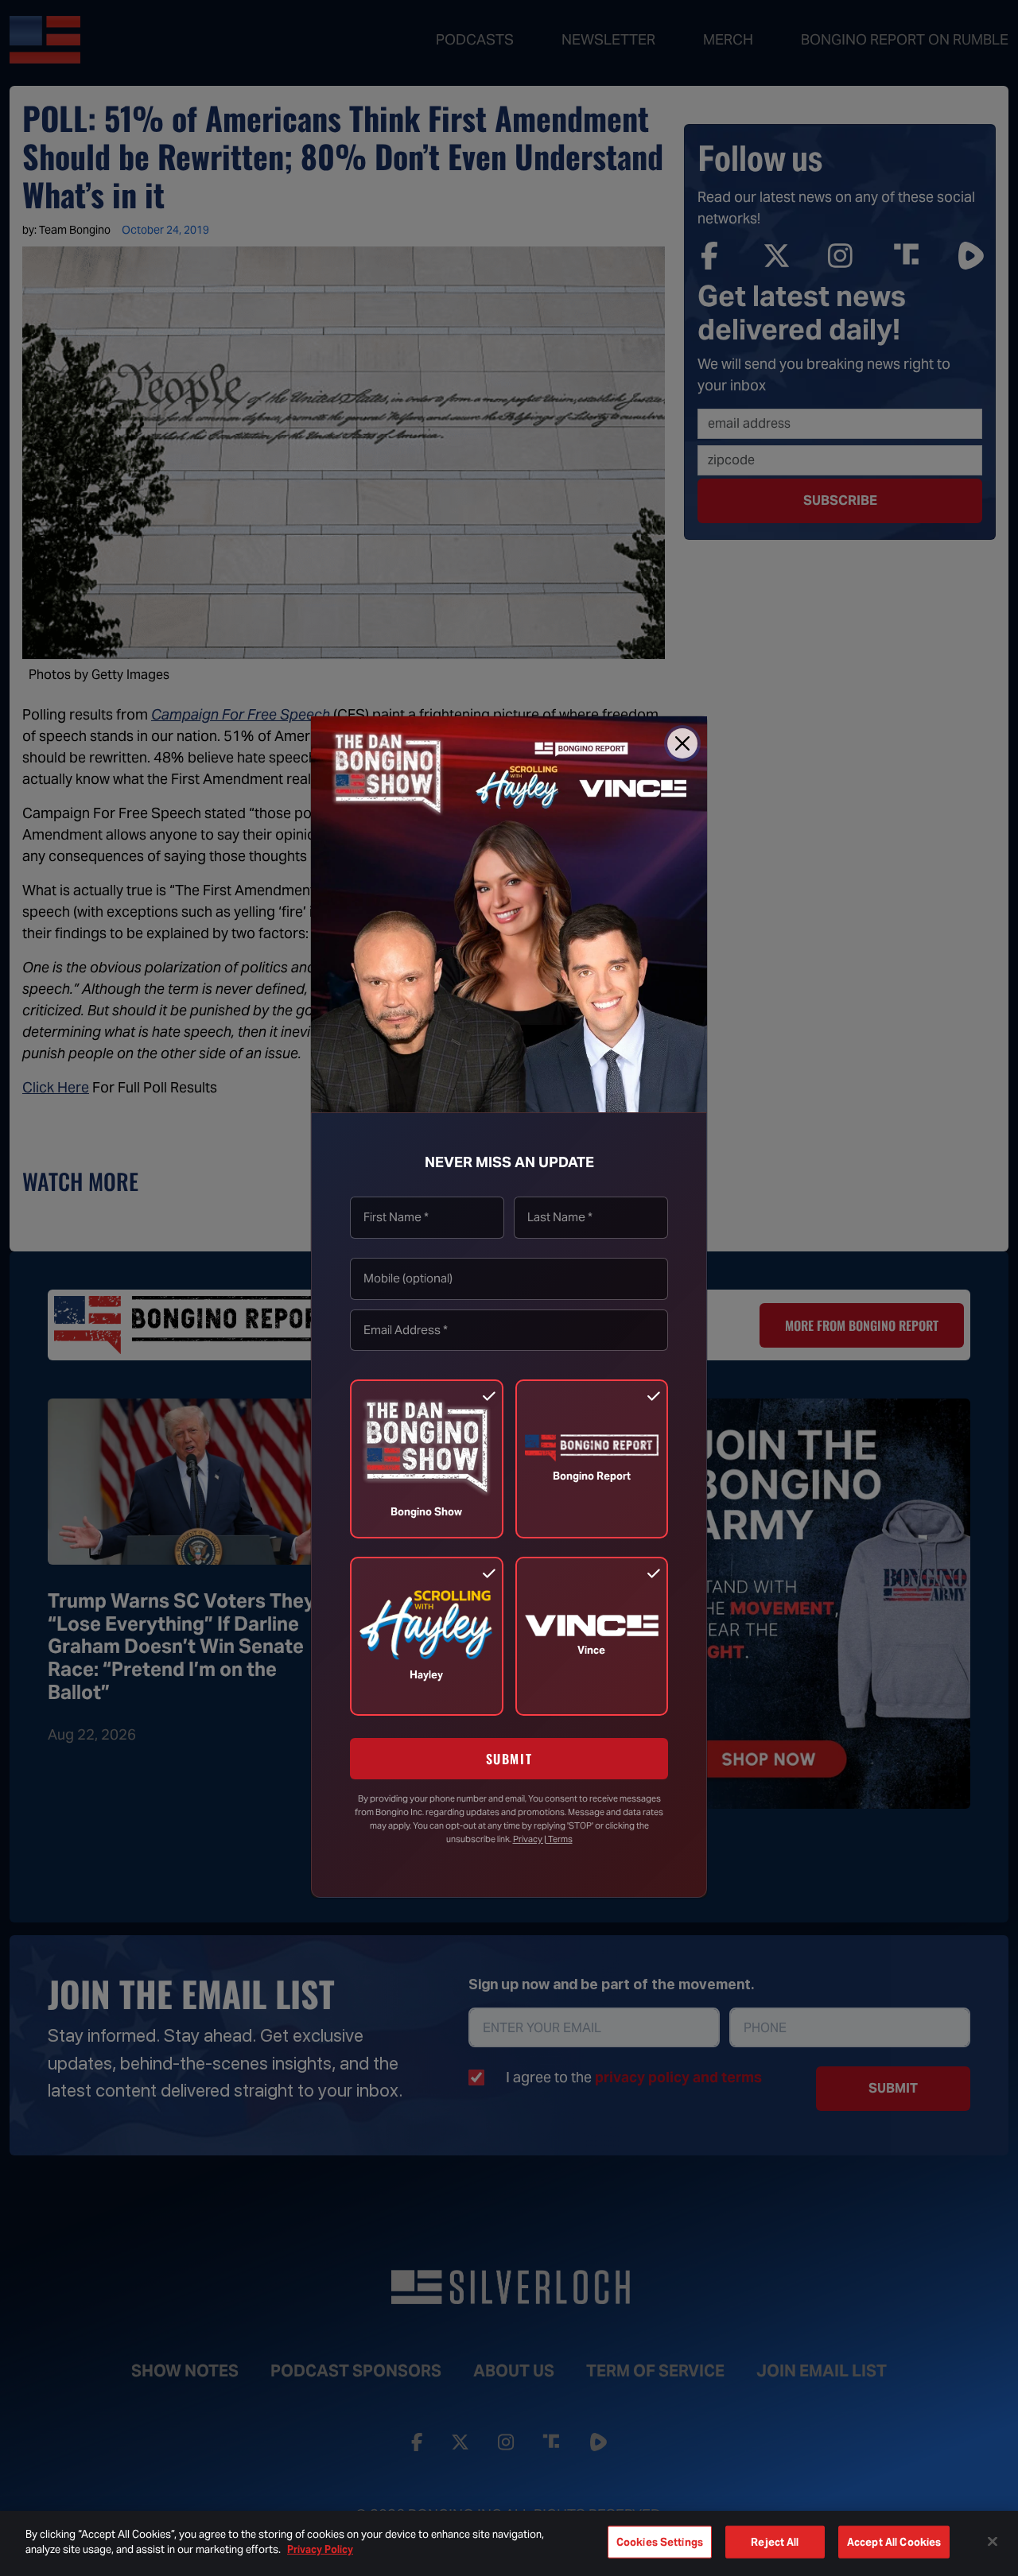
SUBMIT (509, 1759)
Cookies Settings (660, 2542)
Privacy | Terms (543, 1839)
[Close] (682, 743)
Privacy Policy (320, 2549)
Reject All (775, 2542)
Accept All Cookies (894, 2542)
